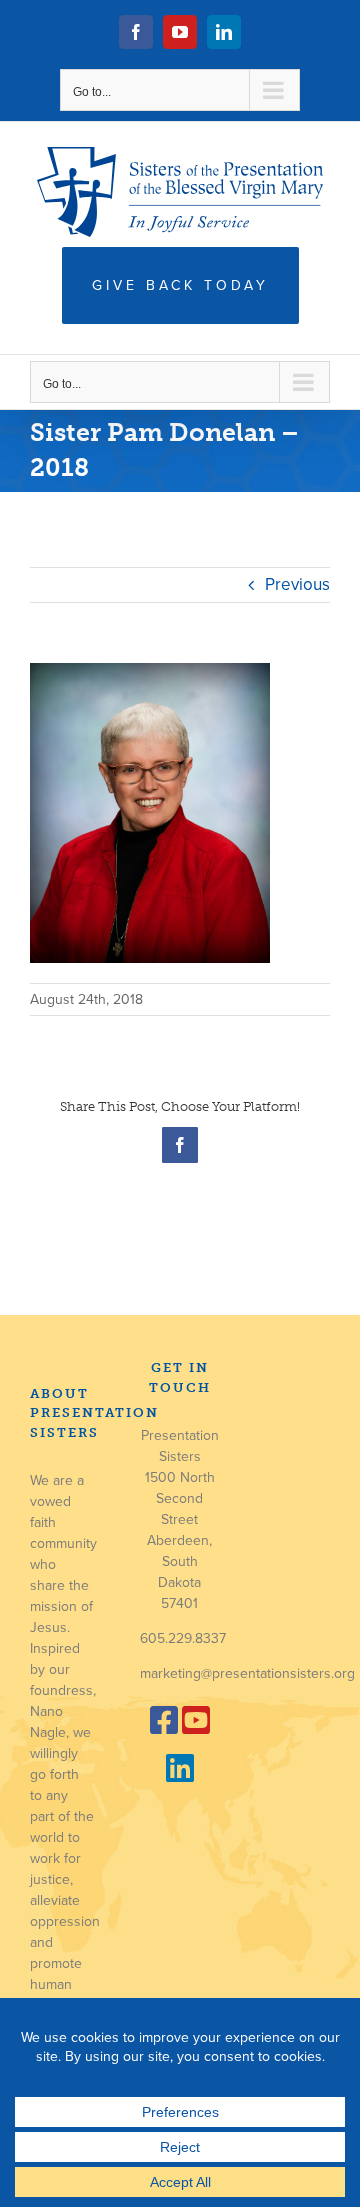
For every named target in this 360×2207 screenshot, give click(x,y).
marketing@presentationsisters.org (247, 1673)
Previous (297, 584)
